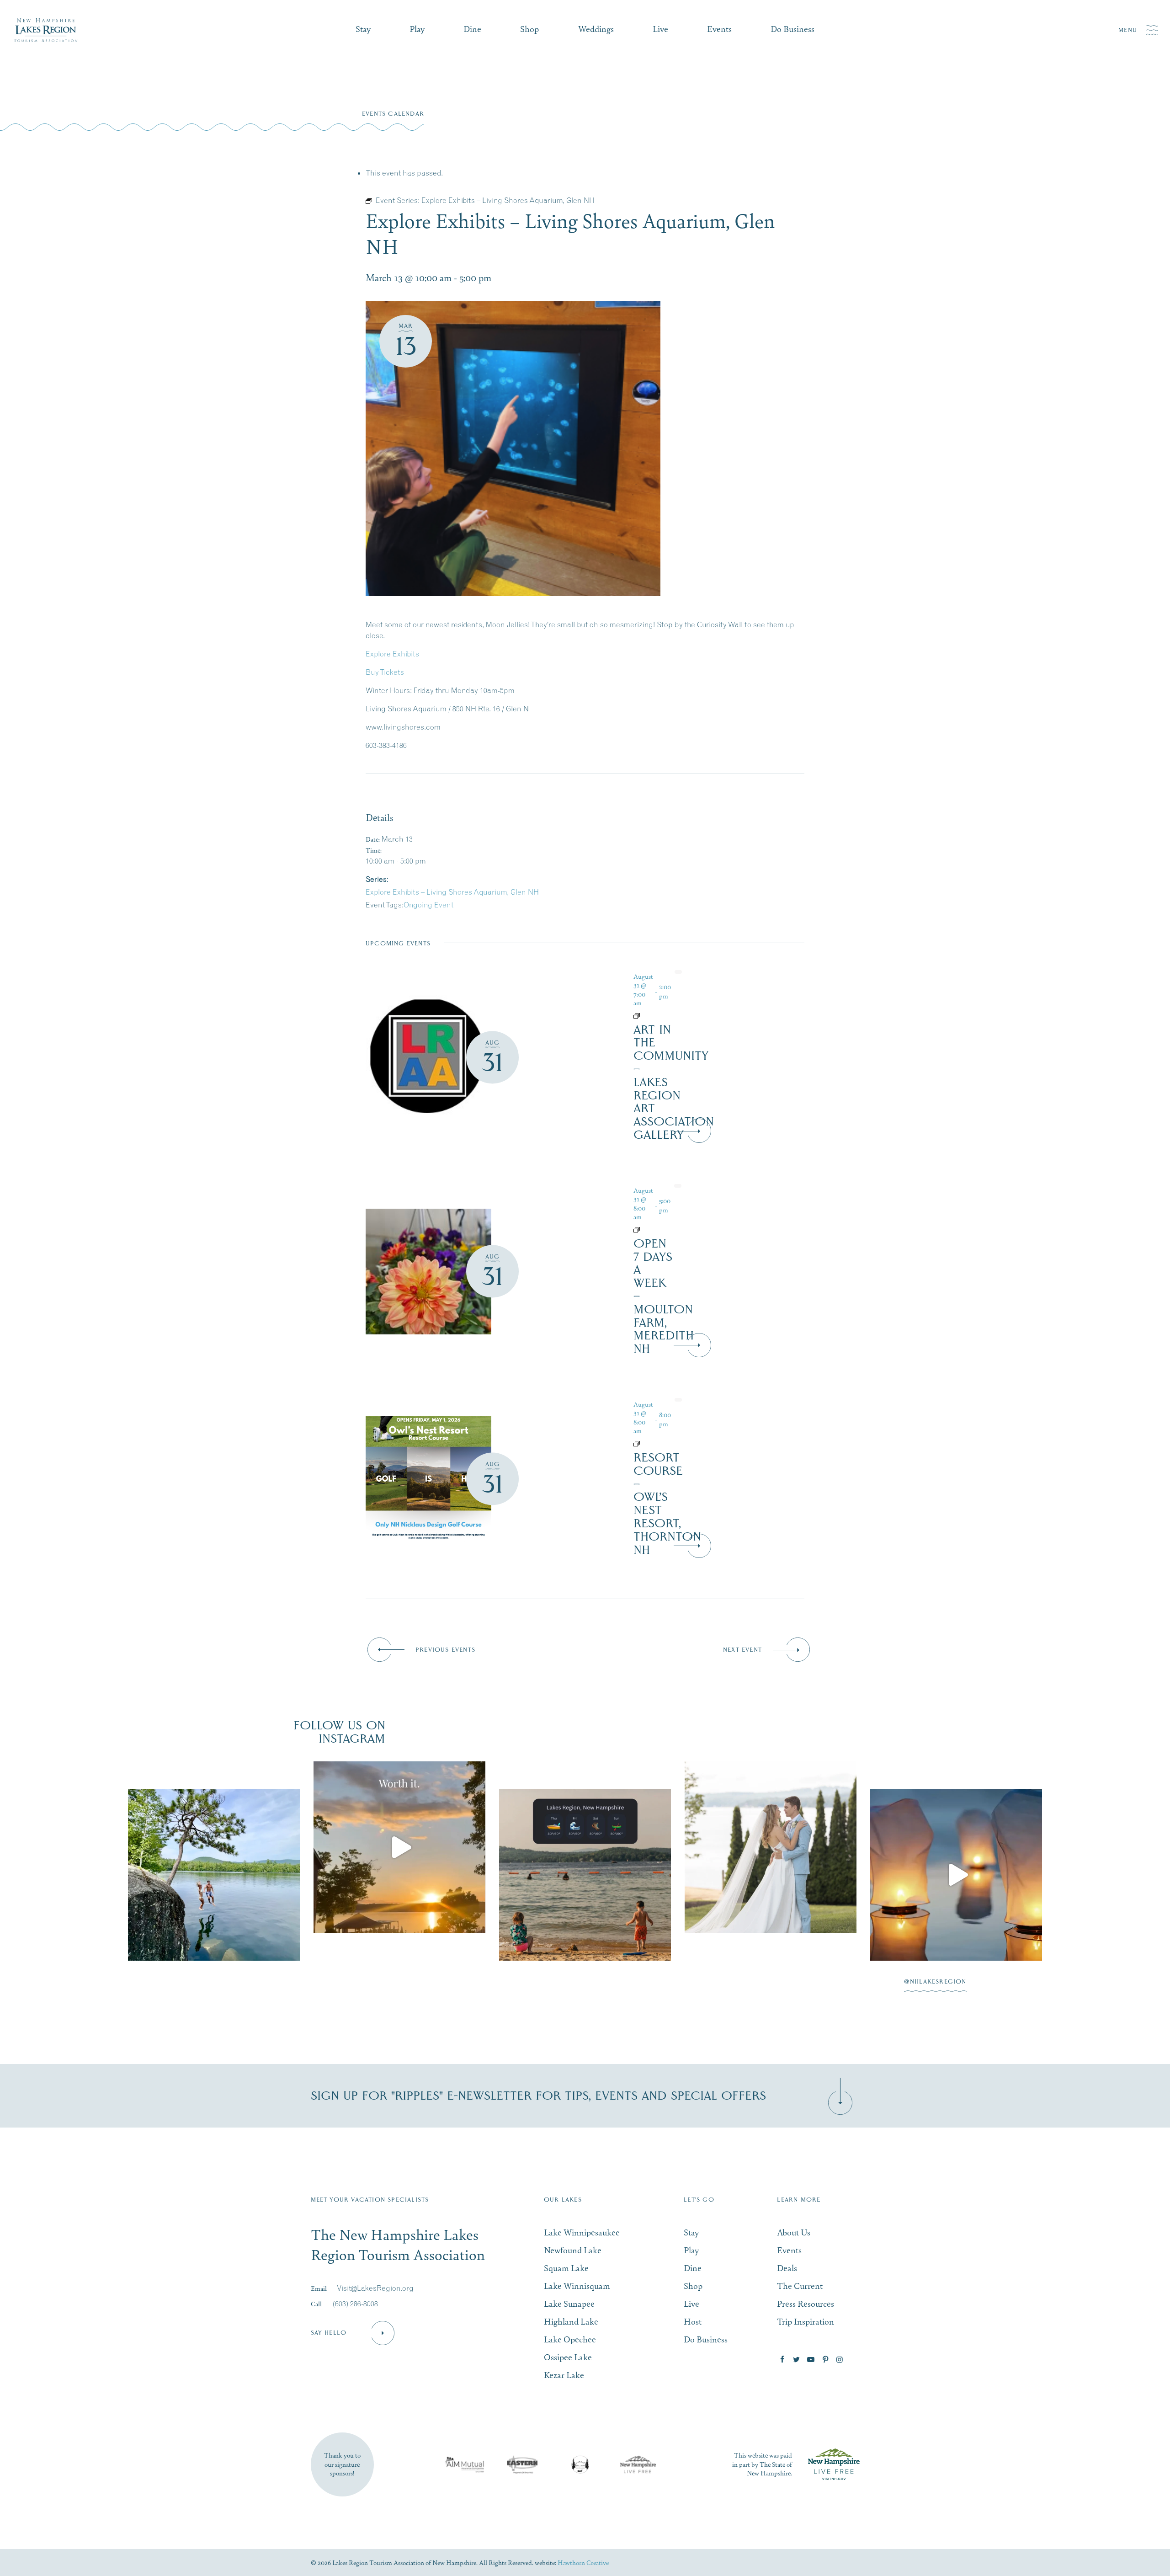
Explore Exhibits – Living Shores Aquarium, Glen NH (452, 892)
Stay (363, 29)
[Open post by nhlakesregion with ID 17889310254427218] (585, 1847)
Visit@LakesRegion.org (375, 2288)
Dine (472, 29)
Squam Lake (566, 2268)
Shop (529, 29)
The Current (800, 2285)
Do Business (792, 29)
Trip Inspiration (806, 2321)
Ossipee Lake (568, 2357)
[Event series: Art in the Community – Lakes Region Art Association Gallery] (653, 1016)
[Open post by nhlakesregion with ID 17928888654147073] (214, 1847)
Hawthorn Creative (583, 2562)
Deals (787, 2268)
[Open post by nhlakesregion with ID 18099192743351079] (956, 1847)
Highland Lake (571, 2321)
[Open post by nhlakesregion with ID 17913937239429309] (771, 1875)
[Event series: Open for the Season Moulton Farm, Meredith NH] (653, 1230)
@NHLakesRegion (935, 1982)
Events (719, 29)
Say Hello (329, 2333)
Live (660, 29)
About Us (794, 2232)
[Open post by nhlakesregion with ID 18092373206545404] (399, 1875)
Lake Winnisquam (577, 2285)
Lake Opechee (570, 2339)
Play (417, 29)
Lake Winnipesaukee (582, 2232)
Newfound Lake (573, 2250)
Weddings (596, 29)
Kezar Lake (564, 2375)
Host (693, 2321)
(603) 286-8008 (355, 2304)
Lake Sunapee (569, 2303)
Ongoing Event (428, 905)
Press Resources (806, 2303)
